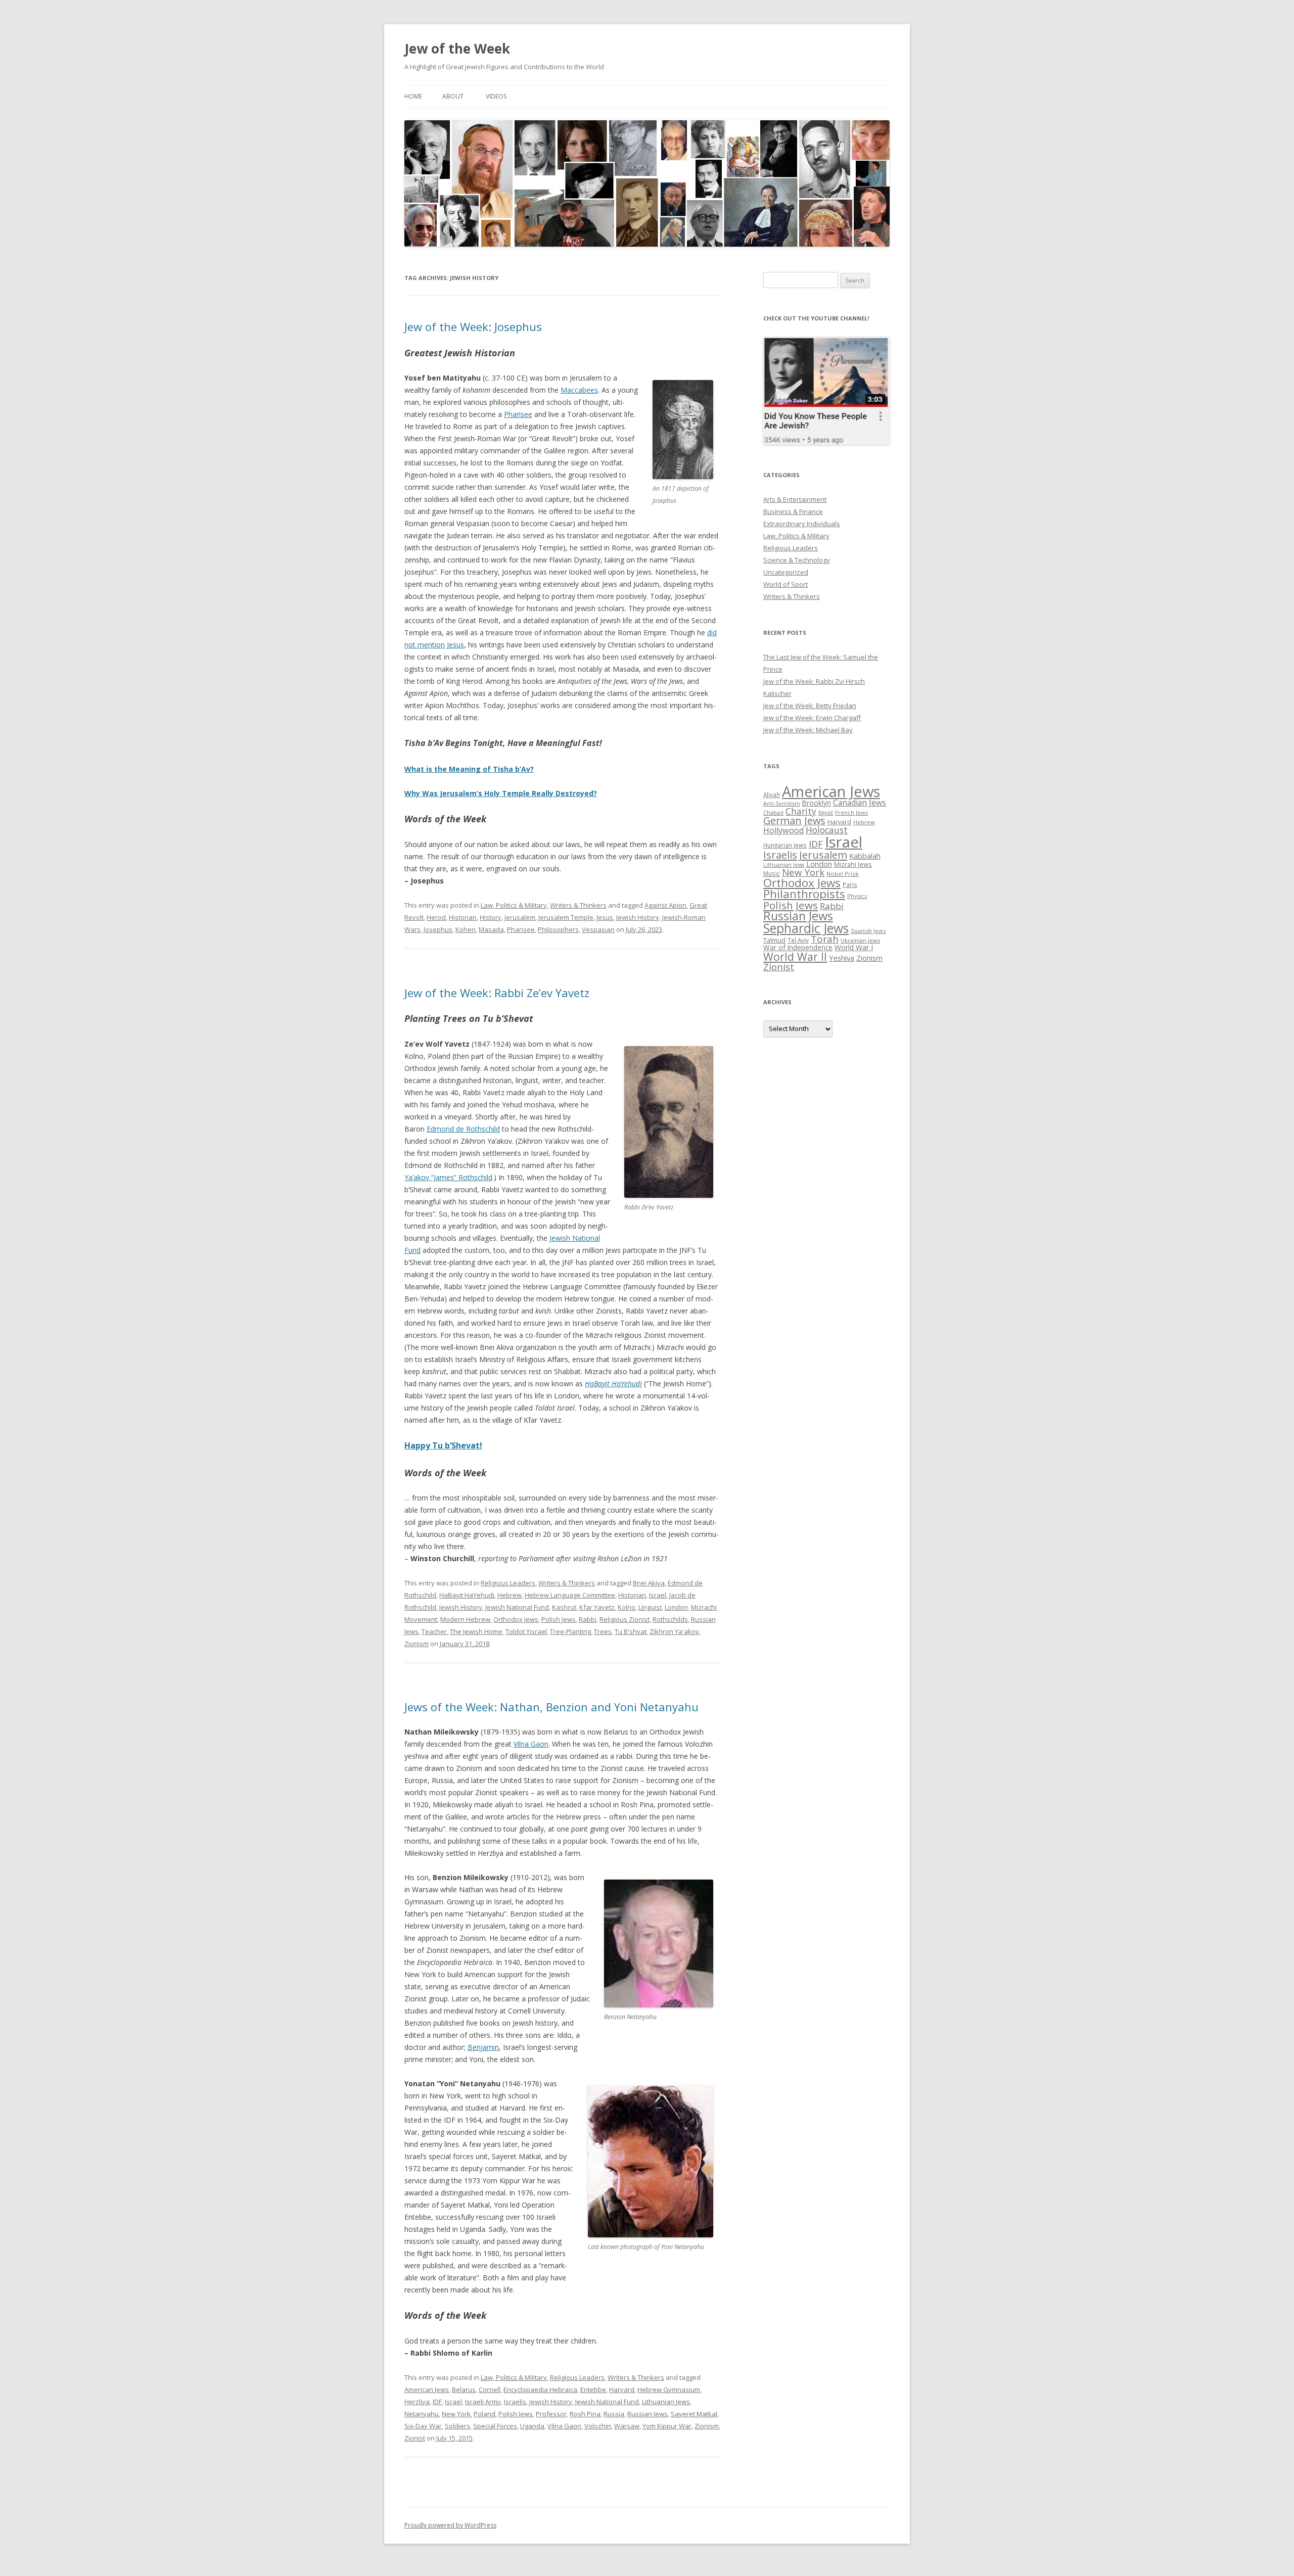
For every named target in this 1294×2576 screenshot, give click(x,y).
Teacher (434, 1631)
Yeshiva (842, 958)
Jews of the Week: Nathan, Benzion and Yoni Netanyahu (551, 1707)
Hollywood (783, 830)
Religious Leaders (508, 1583)
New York (456, 2414)
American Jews (427, 2390)
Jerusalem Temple (566, 917)
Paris (850, 884)
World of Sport (785, 584)
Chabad (773, 812)
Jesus (605, 917)
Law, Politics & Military (514, 905)
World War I (854, 947)
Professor (551, 2414)
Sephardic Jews (806, 928)
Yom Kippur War (667, 2426)
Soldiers (457, 2426)
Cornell (490, 2390)
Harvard (622, 2390)
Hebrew (510, 1595)
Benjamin (483, 2047)
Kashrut (564, 1607)
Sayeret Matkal (694, 2414)
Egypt (826, 812)
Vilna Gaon (531, 1744)
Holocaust (827, 830)
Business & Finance (793, 511)
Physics (857, 896)
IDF (437, 2402)
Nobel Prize (843, 874)
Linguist (650, 1607)
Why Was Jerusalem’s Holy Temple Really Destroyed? (501, 793)
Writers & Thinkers (578, 905)
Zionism (417, 1644)
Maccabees (579, 390)
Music (772, 873)
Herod (436, 917)
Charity (801, 811)
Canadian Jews (860, 803)
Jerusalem (520, 917)
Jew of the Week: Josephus (473, 326)
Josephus (438, 929)
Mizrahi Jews (853, 864)
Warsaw (627, 2426)
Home (413, 96)
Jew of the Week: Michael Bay (808, 730)
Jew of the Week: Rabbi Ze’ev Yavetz (497, 993)
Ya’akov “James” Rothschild (448, 1177)
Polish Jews (559, 1619)
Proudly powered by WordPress (450, 2525)
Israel (658, 1595)
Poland (484, 2414)
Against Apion (665, 905)
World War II (795, 956)
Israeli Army (483, 2402)
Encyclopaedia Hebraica (540, 2390)
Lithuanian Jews (666, 2402)
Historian (463, 917)
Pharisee (518, 414)
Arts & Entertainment (795, 499)
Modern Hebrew (465, 1619)
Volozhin (598, 2426)
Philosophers (558, 929)
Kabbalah (865, 856)
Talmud (774, 940)
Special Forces (495, 2426)
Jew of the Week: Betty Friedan (810, 706)
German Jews (794, 821)
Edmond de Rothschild (463, 1129)
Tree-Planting (570, 1631)
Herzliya (417, 2402)
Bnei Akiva (649, 1583)
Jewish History (638, 917)
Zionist (415, 2438)
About (453, 96)
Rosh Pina (585, 2414)
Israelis (515, 2402)
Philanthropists (804, 894)
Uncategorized (786, 572)
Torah (825, 939)
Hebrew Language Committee (570, 1595)
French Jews (851, 812)
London (676, 1607)
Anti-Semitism (782, 804)
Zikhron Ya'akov (674, 1631)
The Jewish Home (476, 1631)
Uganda (532, 2426)
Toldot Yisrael (526, 1631)
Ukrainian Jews (860, 940)
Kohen (466, 929)
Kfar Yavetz (597, 1607)
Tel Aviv (798, 940)
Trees (603, 1631)
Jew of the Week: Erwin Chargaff (812, 718)
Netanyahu (422, 2414)
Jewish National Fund (517, 1607)
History (491, 917)
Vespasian (598, 929)
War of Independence (798, 947)
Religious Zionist (625, 1619)
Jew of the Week (457, 49)
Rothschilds (670, 1619)
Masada (491, 929)
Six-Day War (423, 2426)
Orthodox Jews (516, 1619)
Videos (496, 96)
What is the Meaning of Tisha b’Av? (469, 769)
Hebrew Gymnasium (669, 2390)
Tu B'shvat (631, 1631)
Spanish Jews (868, 931)
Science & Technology (797, 560)
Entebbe (593, 2390)
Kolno (627, 1607)
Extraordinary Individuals (802, 524)
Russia (614, 2414)
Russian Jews (648, 2414)
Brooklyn (817, 803)
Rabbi (588, 1619)
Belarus (464, 2390)
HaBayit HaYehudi (467, 1595)
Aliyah (772, 794)
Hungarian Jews (785, 845)
